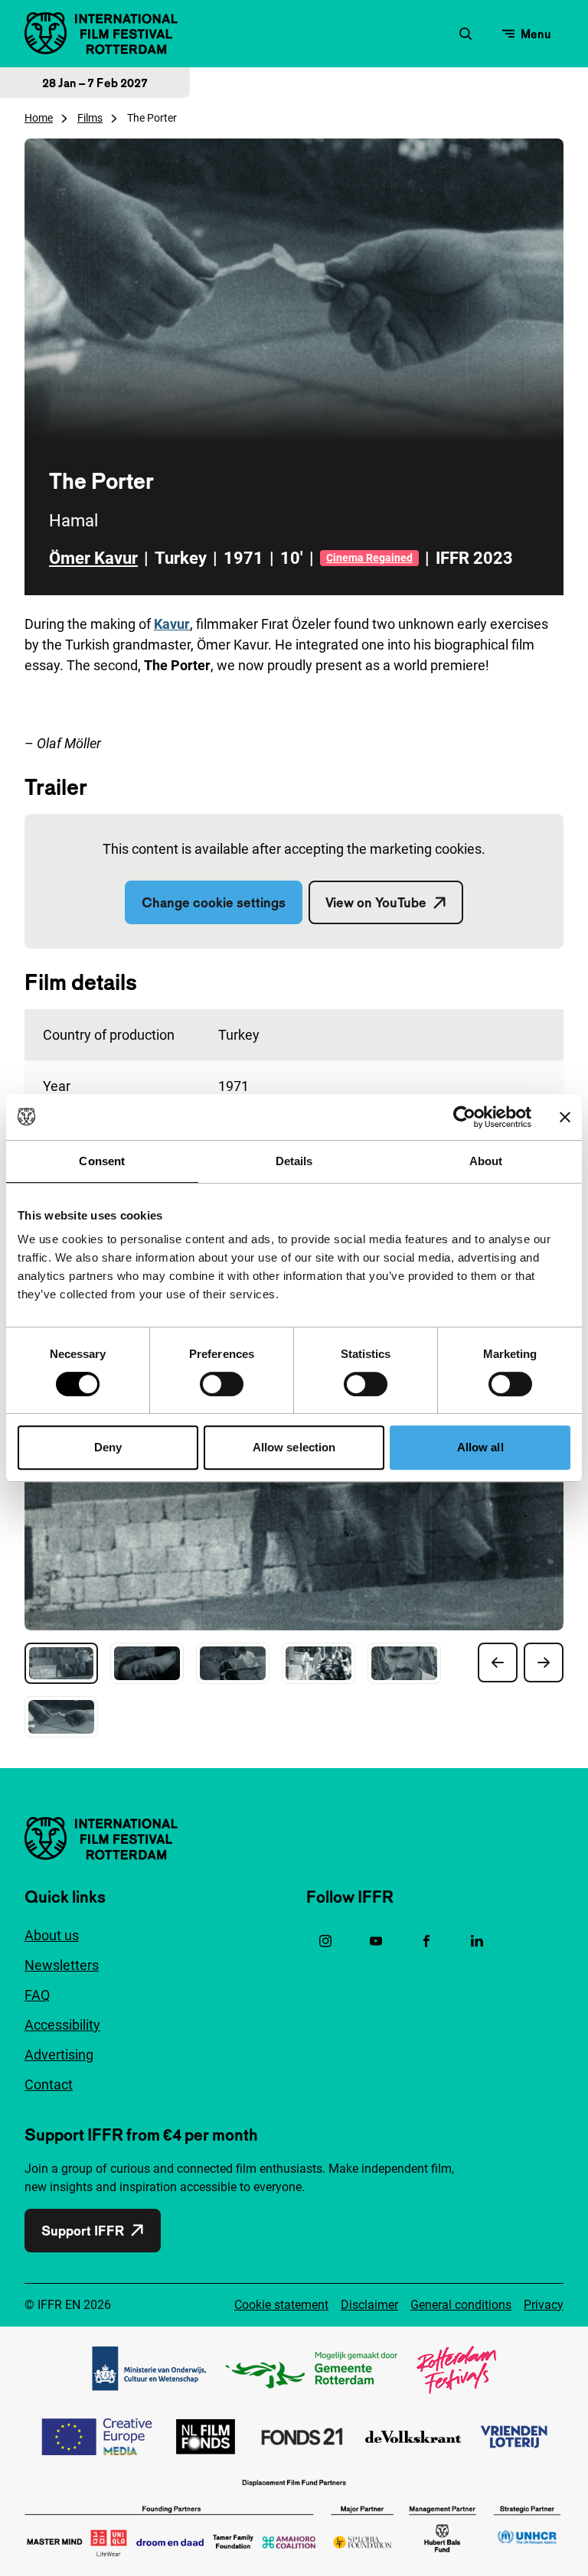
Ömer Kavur (93, 558)
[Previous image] (498, 1663)
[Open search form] (465, 34)
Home (39, 118)
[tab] (61, 1663)
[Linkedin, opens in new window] (477, 1941)
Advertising (59, 2055)
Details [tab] (294, 1161)
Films (90, 118)
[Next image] (544, 1663)
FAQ (37, 1995)
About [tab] (486, 1161)
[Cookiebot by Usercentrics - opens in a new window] (464, 1117)
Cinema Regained (369, 558)
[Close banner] (565, 1117)
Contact (49, 2084)
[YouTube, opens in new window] (376, 1941)
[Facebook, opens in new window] (426, 1941)
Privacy (544, 2305)
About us (52, 1935)
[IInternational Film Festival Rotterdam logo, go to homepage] (101, 33)
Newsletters (62, 1965)
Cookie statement (281, 2305)
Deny (108, 1447)
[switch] (222, 1384)
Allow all (480, 1447)
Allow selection (294, 1447)
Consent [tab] (102, 1161)
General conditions (461, 2305)
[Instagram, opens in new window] (325, 1941)
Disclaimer (369, 2305)
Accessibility (62, 2025)
